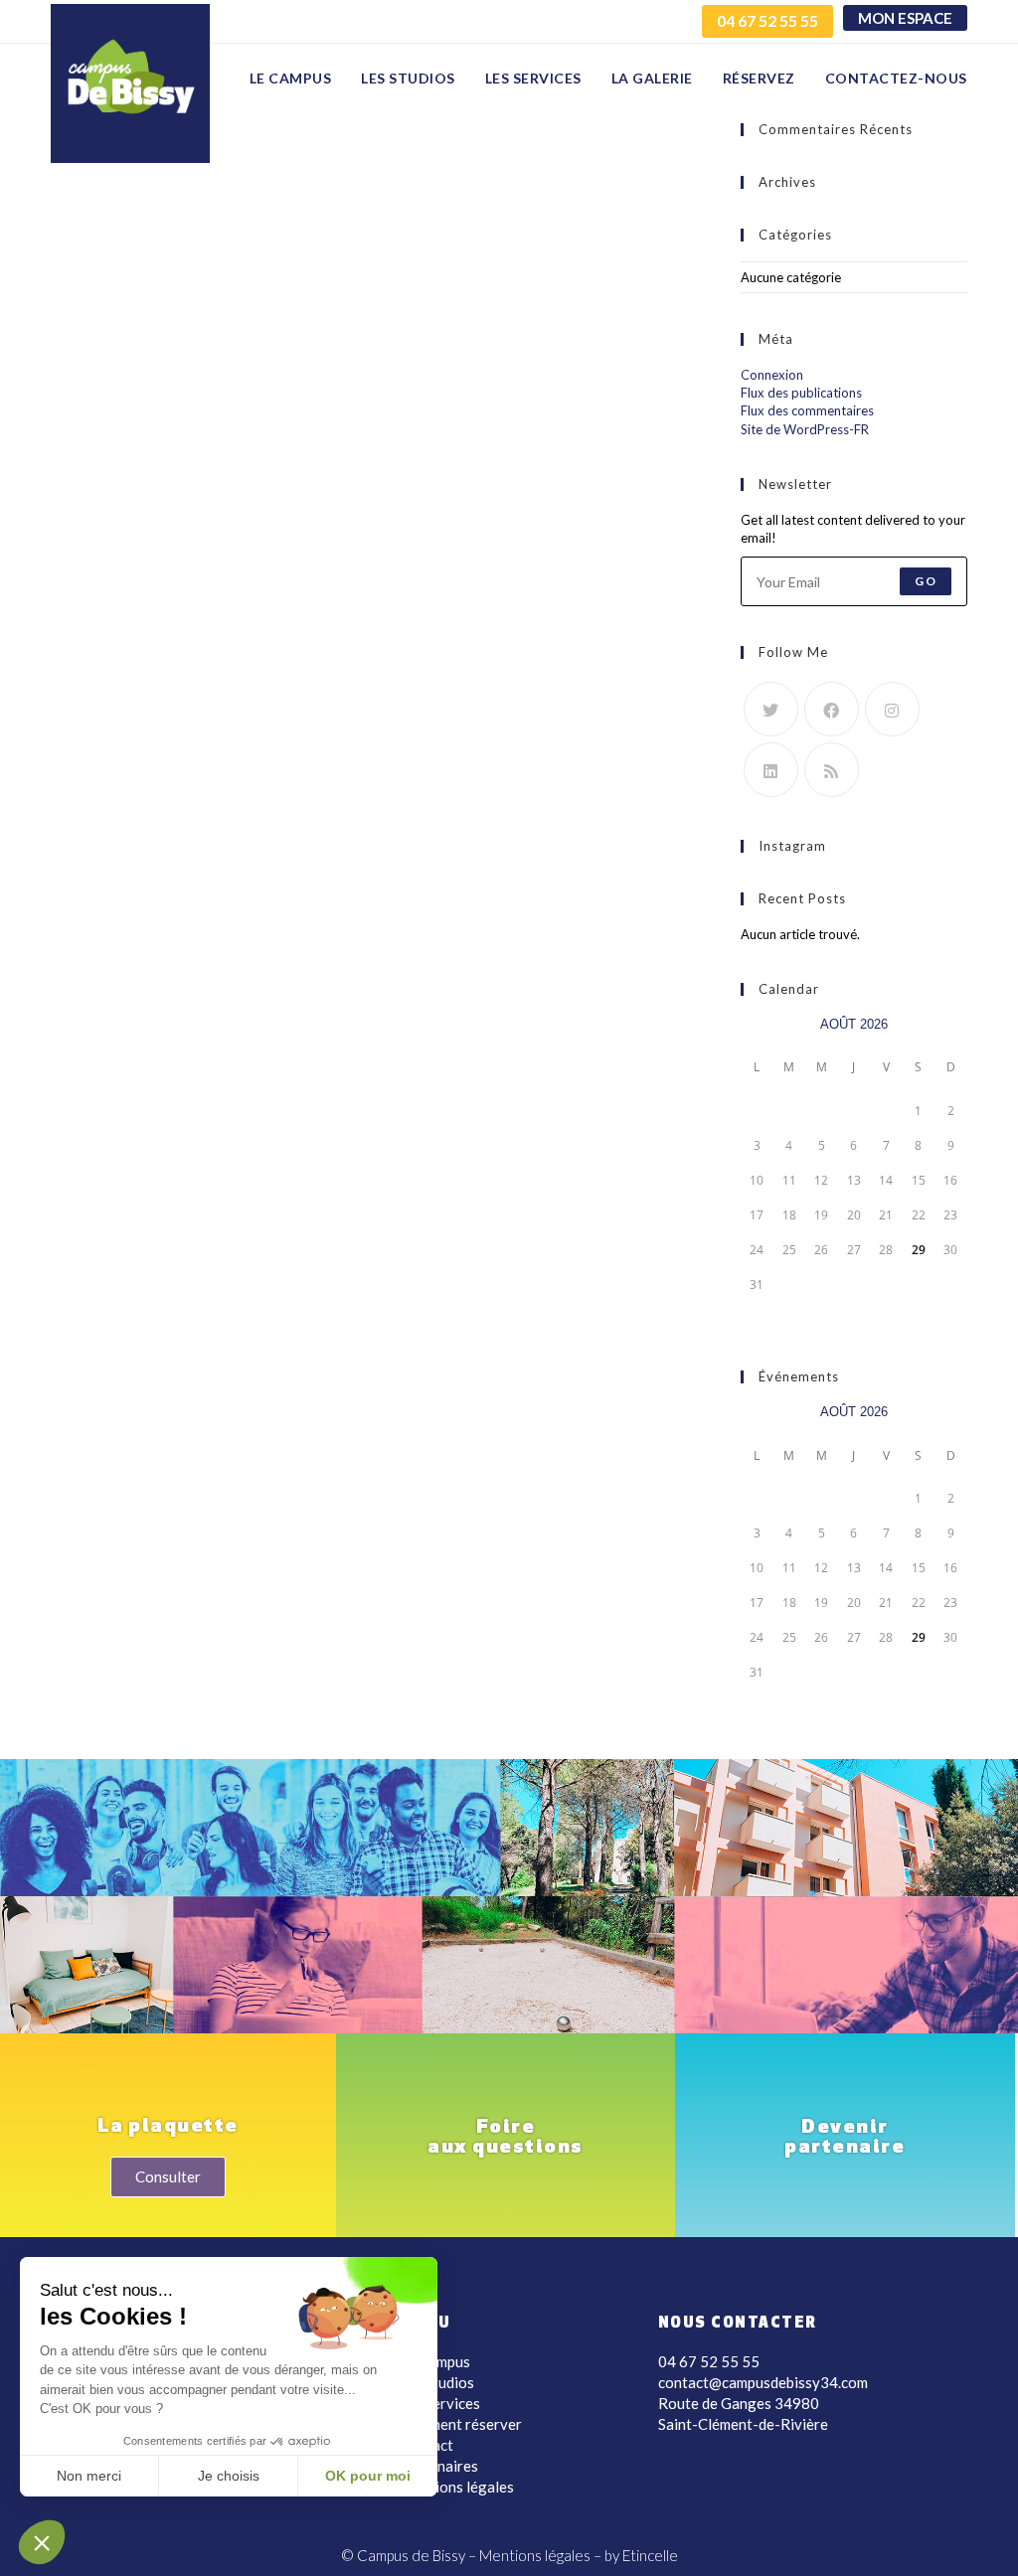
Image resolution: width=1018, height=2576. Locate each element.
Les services (440, 2403)
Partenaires (439, 2466)
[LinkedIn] (771, 770)
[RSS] (832, 770)
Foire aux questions (506, 2138)
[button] (42, 2542)
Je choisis (229, 2476)
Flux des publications (801, 393)
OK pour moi (368, 2476)
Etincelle (650, 2555)
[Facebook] (832, 709)
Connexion (772, 375)
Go (925, 581)
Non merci (89, 2476)
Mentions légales (457, 2487)
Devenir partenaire (845, 2138)
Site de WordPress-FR (805, 429)
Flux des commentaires (807, 410)
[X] (771, 709)
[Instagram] (892, 709)
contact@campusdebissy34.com (763, 2382)
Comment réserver (461, 2424)
